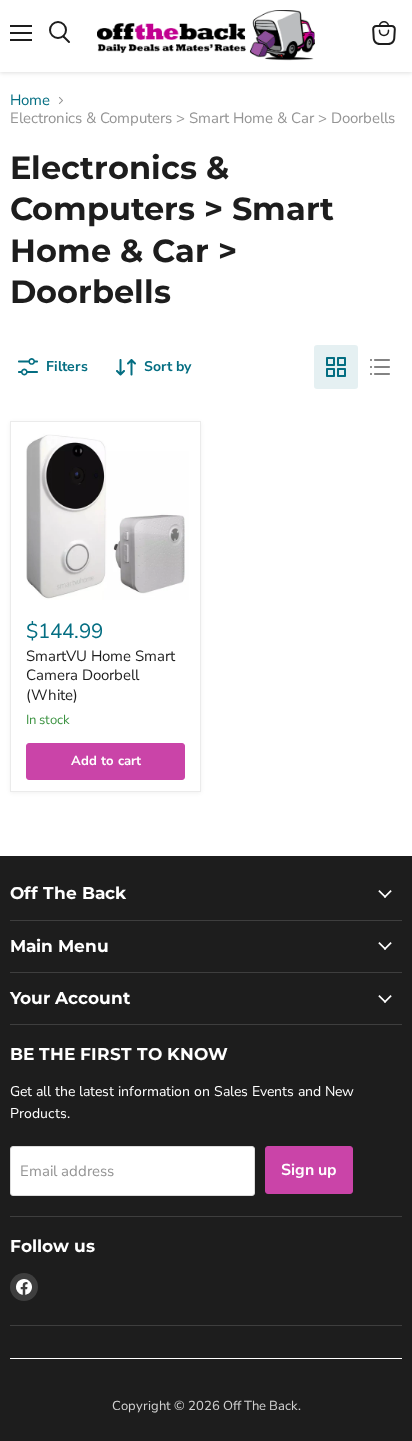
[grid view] (336, 367)
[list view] (380, 367)
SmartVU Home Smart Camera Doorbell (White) (100, 675)
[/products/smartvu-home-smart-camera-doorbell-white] (105, 516)
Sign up (309, 1170)
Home (30, 100)
